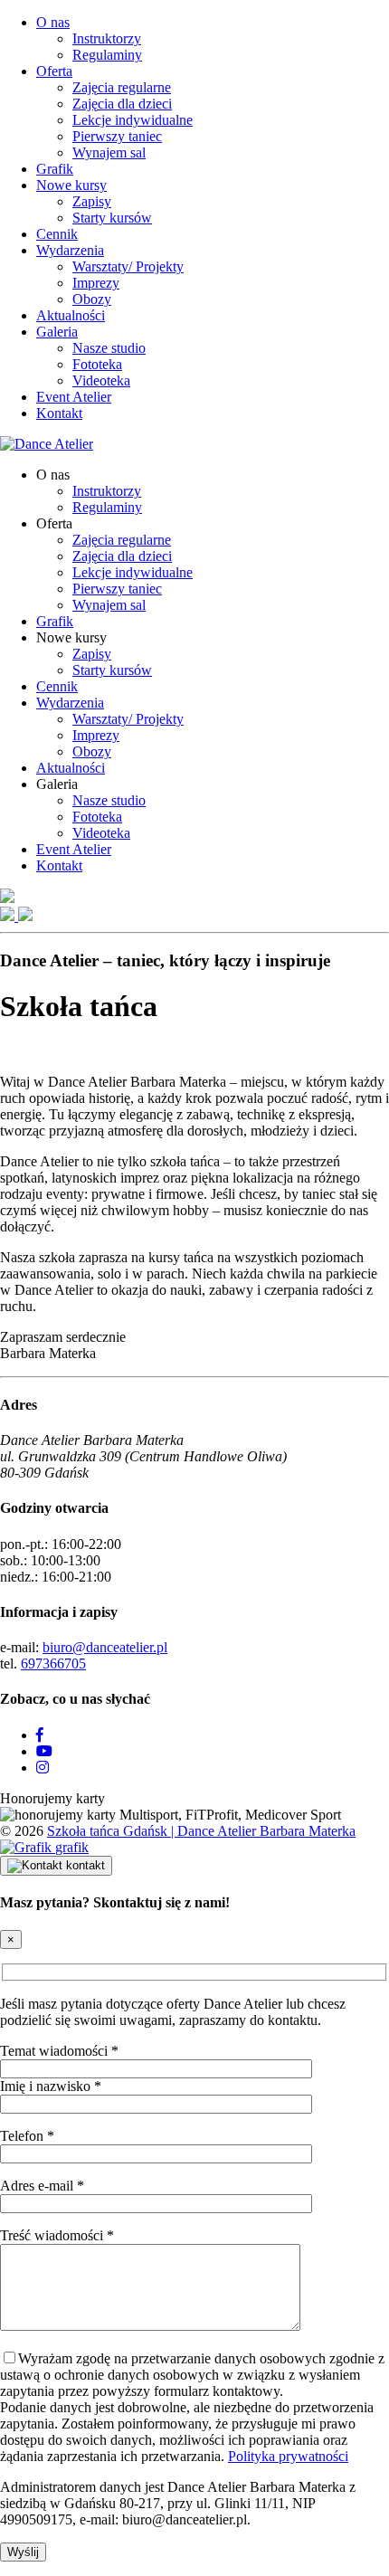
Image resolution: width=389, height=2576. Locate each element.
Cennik (57, 234)
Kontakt (59, 413)
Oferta (54, 71)
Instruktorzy (107, 38)
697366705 (53, 1663)
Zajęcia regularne (122, 87)
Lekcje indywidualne (133, 120)
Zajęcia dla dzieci (122, 104)
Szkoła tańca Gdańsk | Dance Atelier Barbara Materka (201, 1831)
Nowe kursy (71, 185)
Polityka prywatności (288, 2456)
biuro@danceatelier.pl (105, 1647)
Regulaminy (107, 55)
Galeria (57, 332)
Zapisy (92, 201)
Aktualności (71, 315)
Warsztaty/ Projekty (128, 266)
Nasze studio (109, 348)
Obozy (92, 299)
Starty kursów (112, 218)
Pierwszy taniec (117, 136)
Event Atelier (74, 397)
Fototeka (97, 364)
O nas (53, 22)
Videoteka (101, 380)
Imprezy (96, 283)
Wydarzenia (70, 250)
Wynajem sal (109, 152)
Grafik (55, 169)
